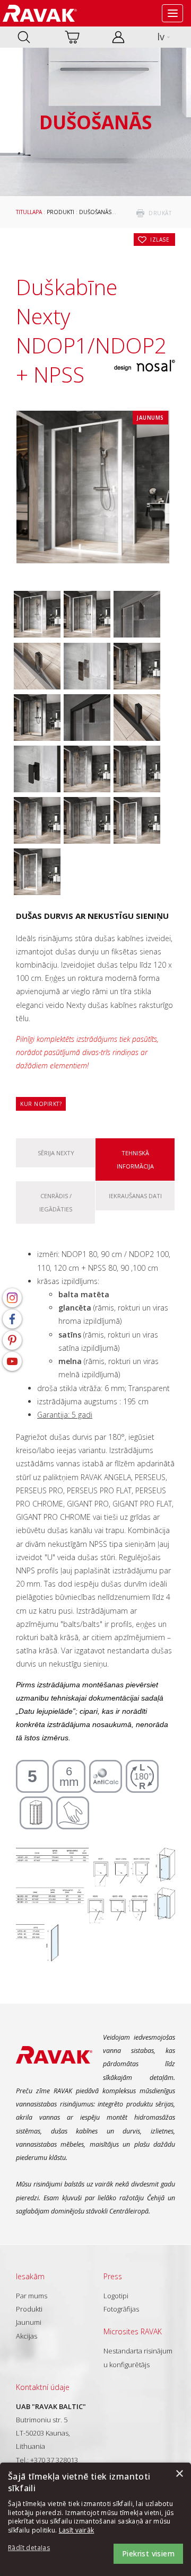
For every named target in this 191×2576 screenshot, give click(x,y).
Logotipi (116, 2296)
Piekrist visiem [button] (148, 2553)
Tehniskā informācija (135, 1159)
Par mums (32, 2296)
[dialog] (95, 2519)
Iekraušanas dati (135, 1196)
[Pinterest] (12, 1340)
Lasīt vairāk (77, 2530)
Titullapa (29, 212)
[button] (37, 2548)
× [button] (179, 2474)
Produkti (60, 212)
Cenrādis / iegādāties (56, 1202)
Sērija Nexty (56, 1153)
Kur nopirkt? (41, 1104)
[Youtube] (12, 1361)
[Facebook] (12, 1319)
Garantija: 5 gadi (65, 1415)
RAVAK (40, 13)
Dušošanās (95, 212)
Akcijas (27, 2336)
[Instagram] (12, 1298)
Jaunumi (29, 2322)
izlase (160, 240)
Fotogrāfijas (121, 2309)
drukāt (160, 213)
